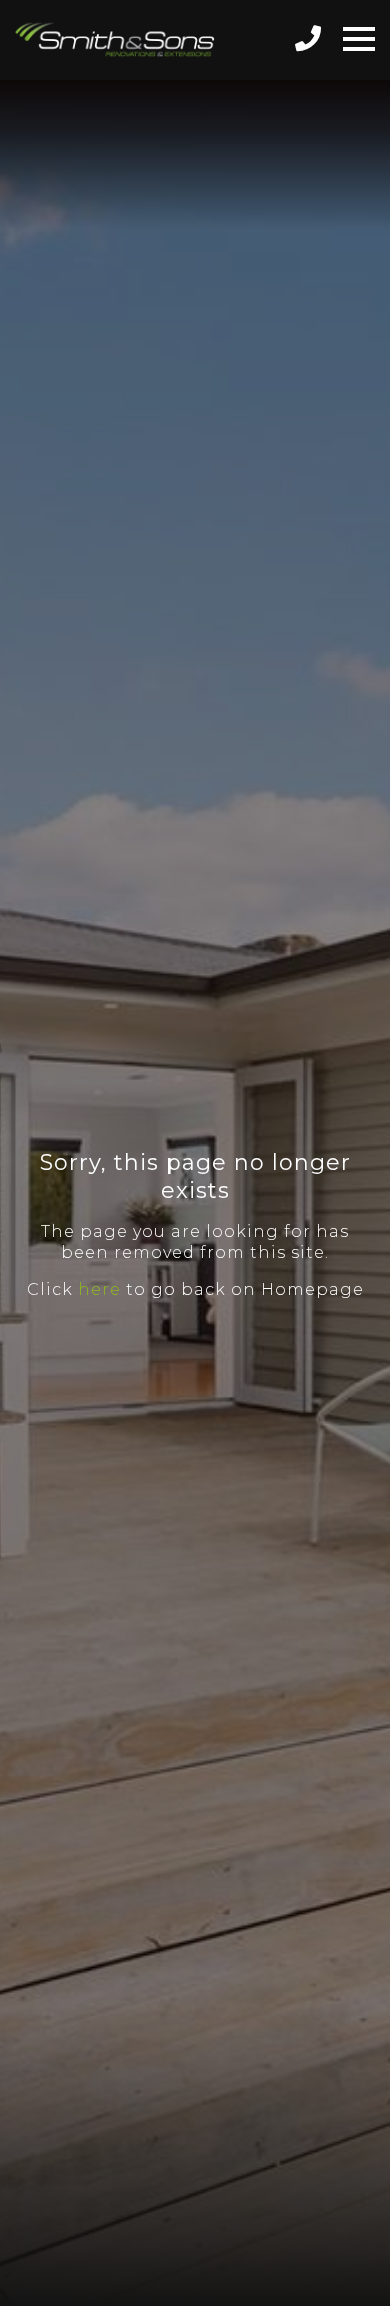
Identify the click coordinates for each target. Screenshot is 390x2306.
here (99, 1289)
